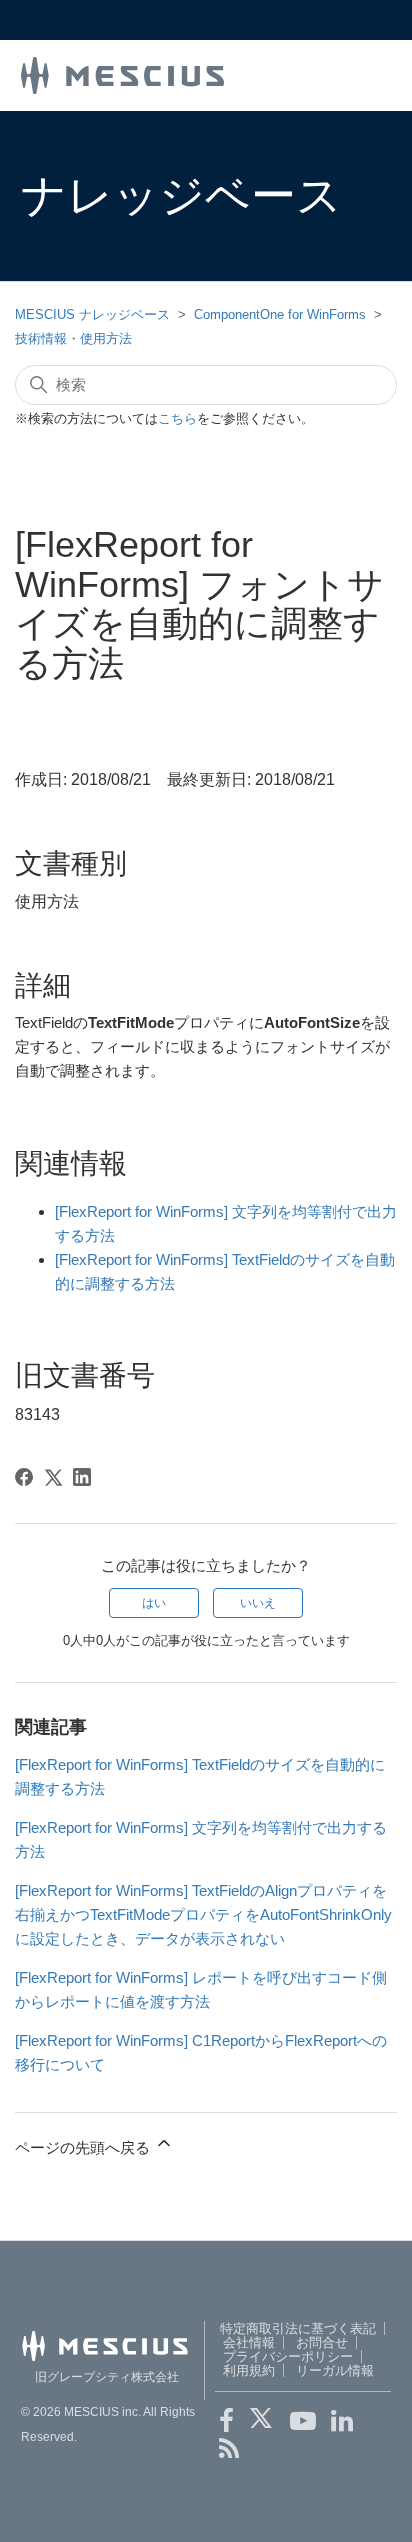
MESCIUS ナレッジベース (92, 314)
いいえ (258, 1603)
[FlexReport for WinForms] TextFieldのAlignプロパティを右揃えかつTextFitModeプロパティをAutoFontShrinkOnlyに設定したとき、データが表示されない (203, 1914)
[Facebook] (24, 1477)
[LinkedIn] (82, 1477)
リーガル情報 (335, 2370)
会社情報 (249, 2342)
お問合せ (322, 2342)
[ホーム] (123, 73)
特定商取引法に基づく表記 (298, 2328)
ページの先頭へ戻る (84, 2147)
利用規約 (249, 2370)
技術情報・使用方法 (73, 338)
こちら (177, 418)
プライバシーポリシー (288, 2356)
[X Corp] (53, 1477)
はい (154, 1603)
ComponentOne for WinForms (280, 314)
